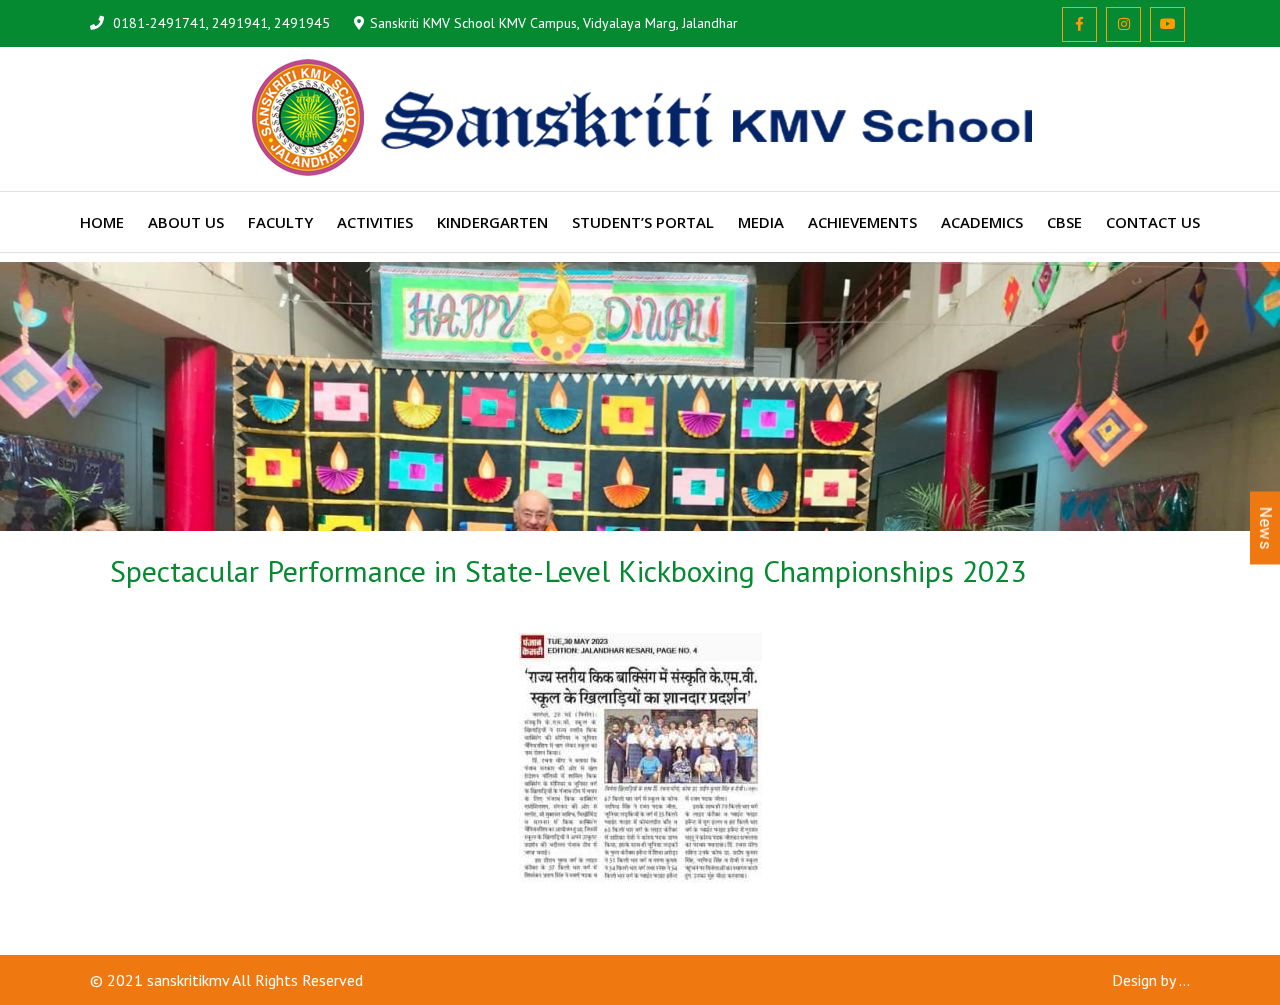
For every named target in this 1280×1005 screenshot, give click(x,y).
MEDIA (761, 222)
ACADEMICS (982, 222)
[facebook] (1079, 24)
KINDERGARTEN (492, 222)
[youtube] (1167, 24)
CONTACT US (1153, 222)
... (1184, 980)
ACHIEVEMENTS (862, 222)
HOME (102, 222)
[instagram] (1123, 24)
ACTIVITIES (375, 222)
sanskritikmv (188, 980)
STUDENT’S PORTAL (643, 222)
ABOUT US (186, 222)
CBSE (1064, 222)
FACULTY (280, 222)
